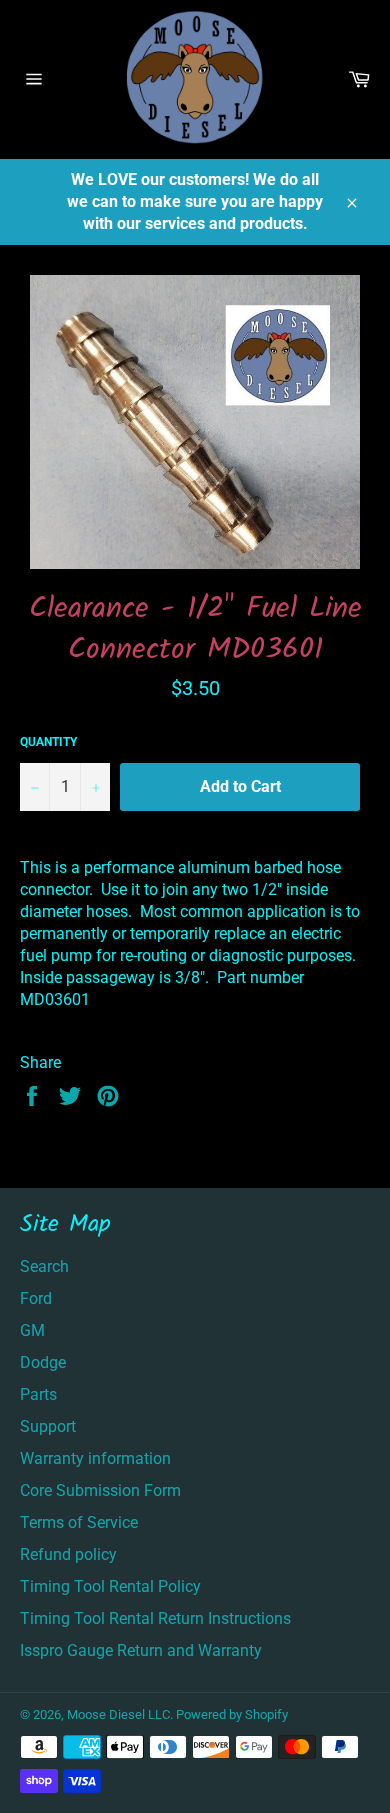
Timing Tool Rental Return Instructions (155, 1618)
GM (32, 1330)
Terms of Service (79, 1522)
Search (44, 1266)
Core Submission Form (100, 1490)
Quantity (48, 742)
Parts (38, 1394)
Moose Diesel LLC (118, 1714)
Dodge (43, 1362)
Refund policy (68, 1554)
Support (48, 1426)
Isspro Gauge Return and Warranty (141, 1650)
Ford (36, 1298)
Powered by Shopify (232, 1714)
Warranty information (95, 1458)
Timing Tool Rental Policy (110, 1586)
